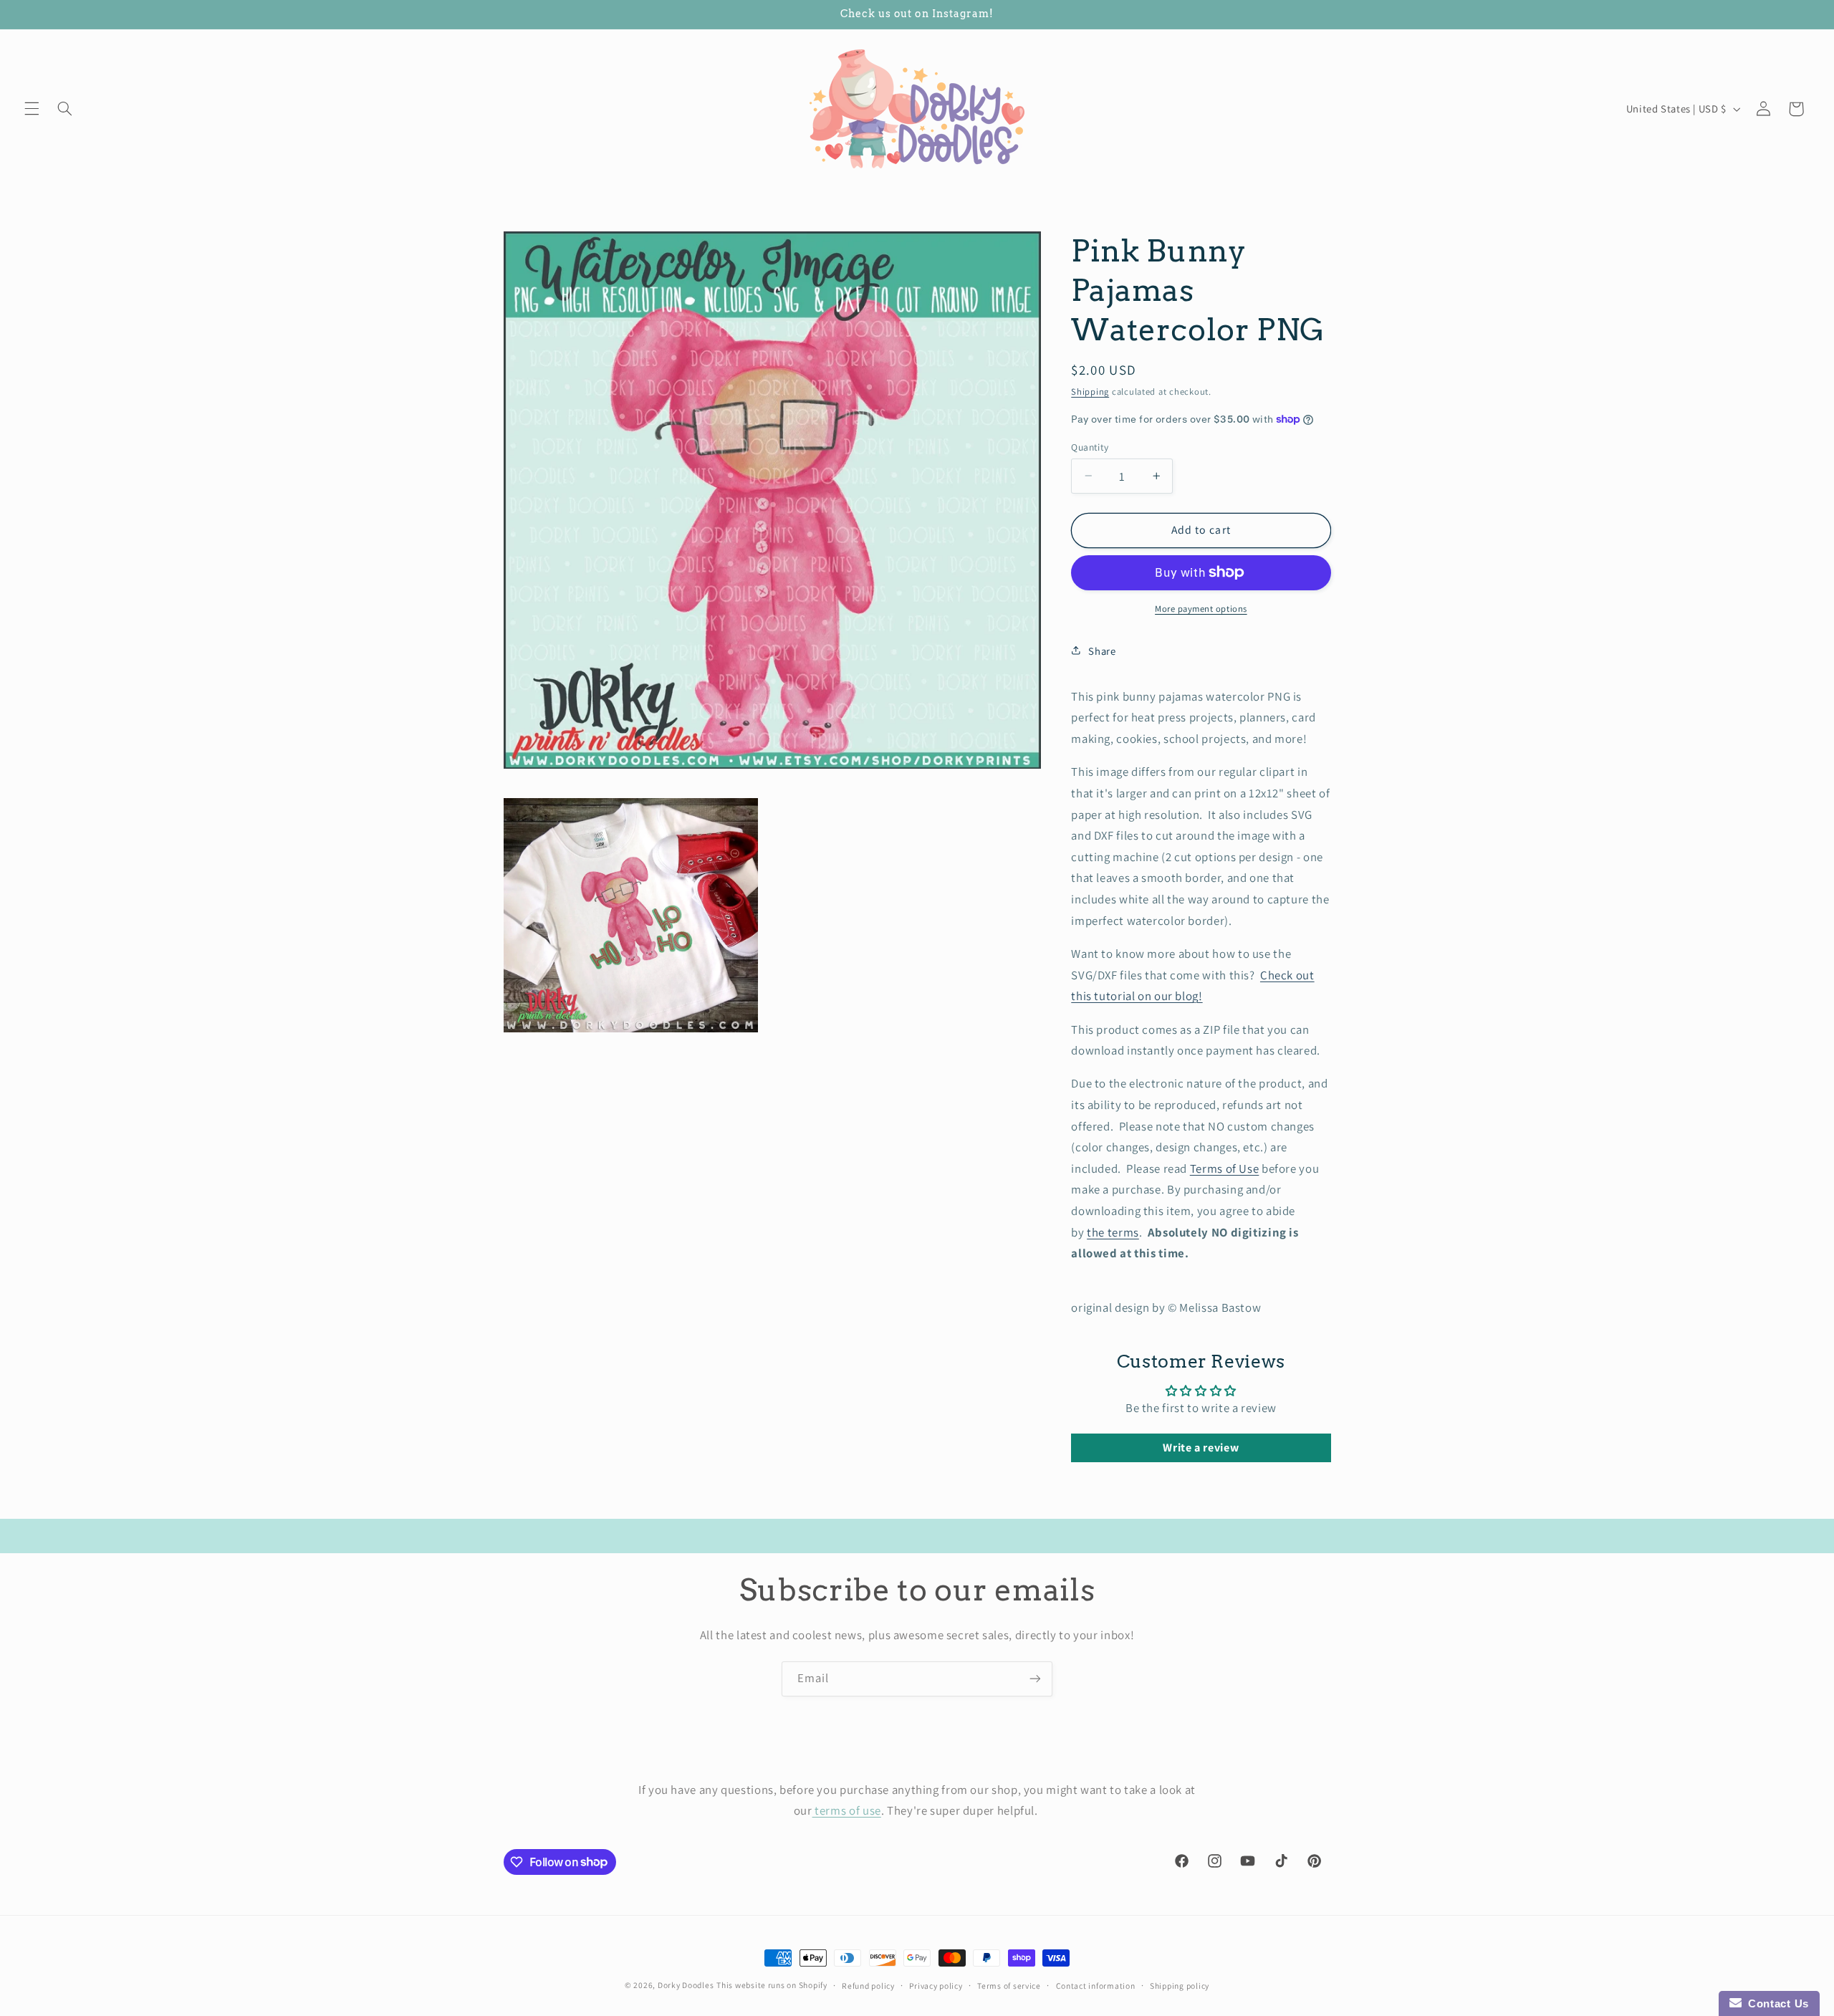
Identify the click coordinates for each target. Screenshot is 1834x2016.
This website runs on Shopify (772, 1985)
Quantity (1090, 446)
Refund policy (868, 1986)
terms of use (847, 1810)
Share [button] (1102, 650)
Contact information (1096, 1986)
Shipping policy (1180, 1986)
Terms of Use (1225, 1168)
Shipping (1090, 391)
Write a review (1201, 1448)
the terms (1113, 1232)
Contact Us (1775, 2003)
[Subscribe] (1035, 1679)
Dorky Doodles (686, 1985)
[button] (32, 109)
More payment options (1201, 608)
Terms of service (1009, 1986)
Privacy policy (936, 1986)
